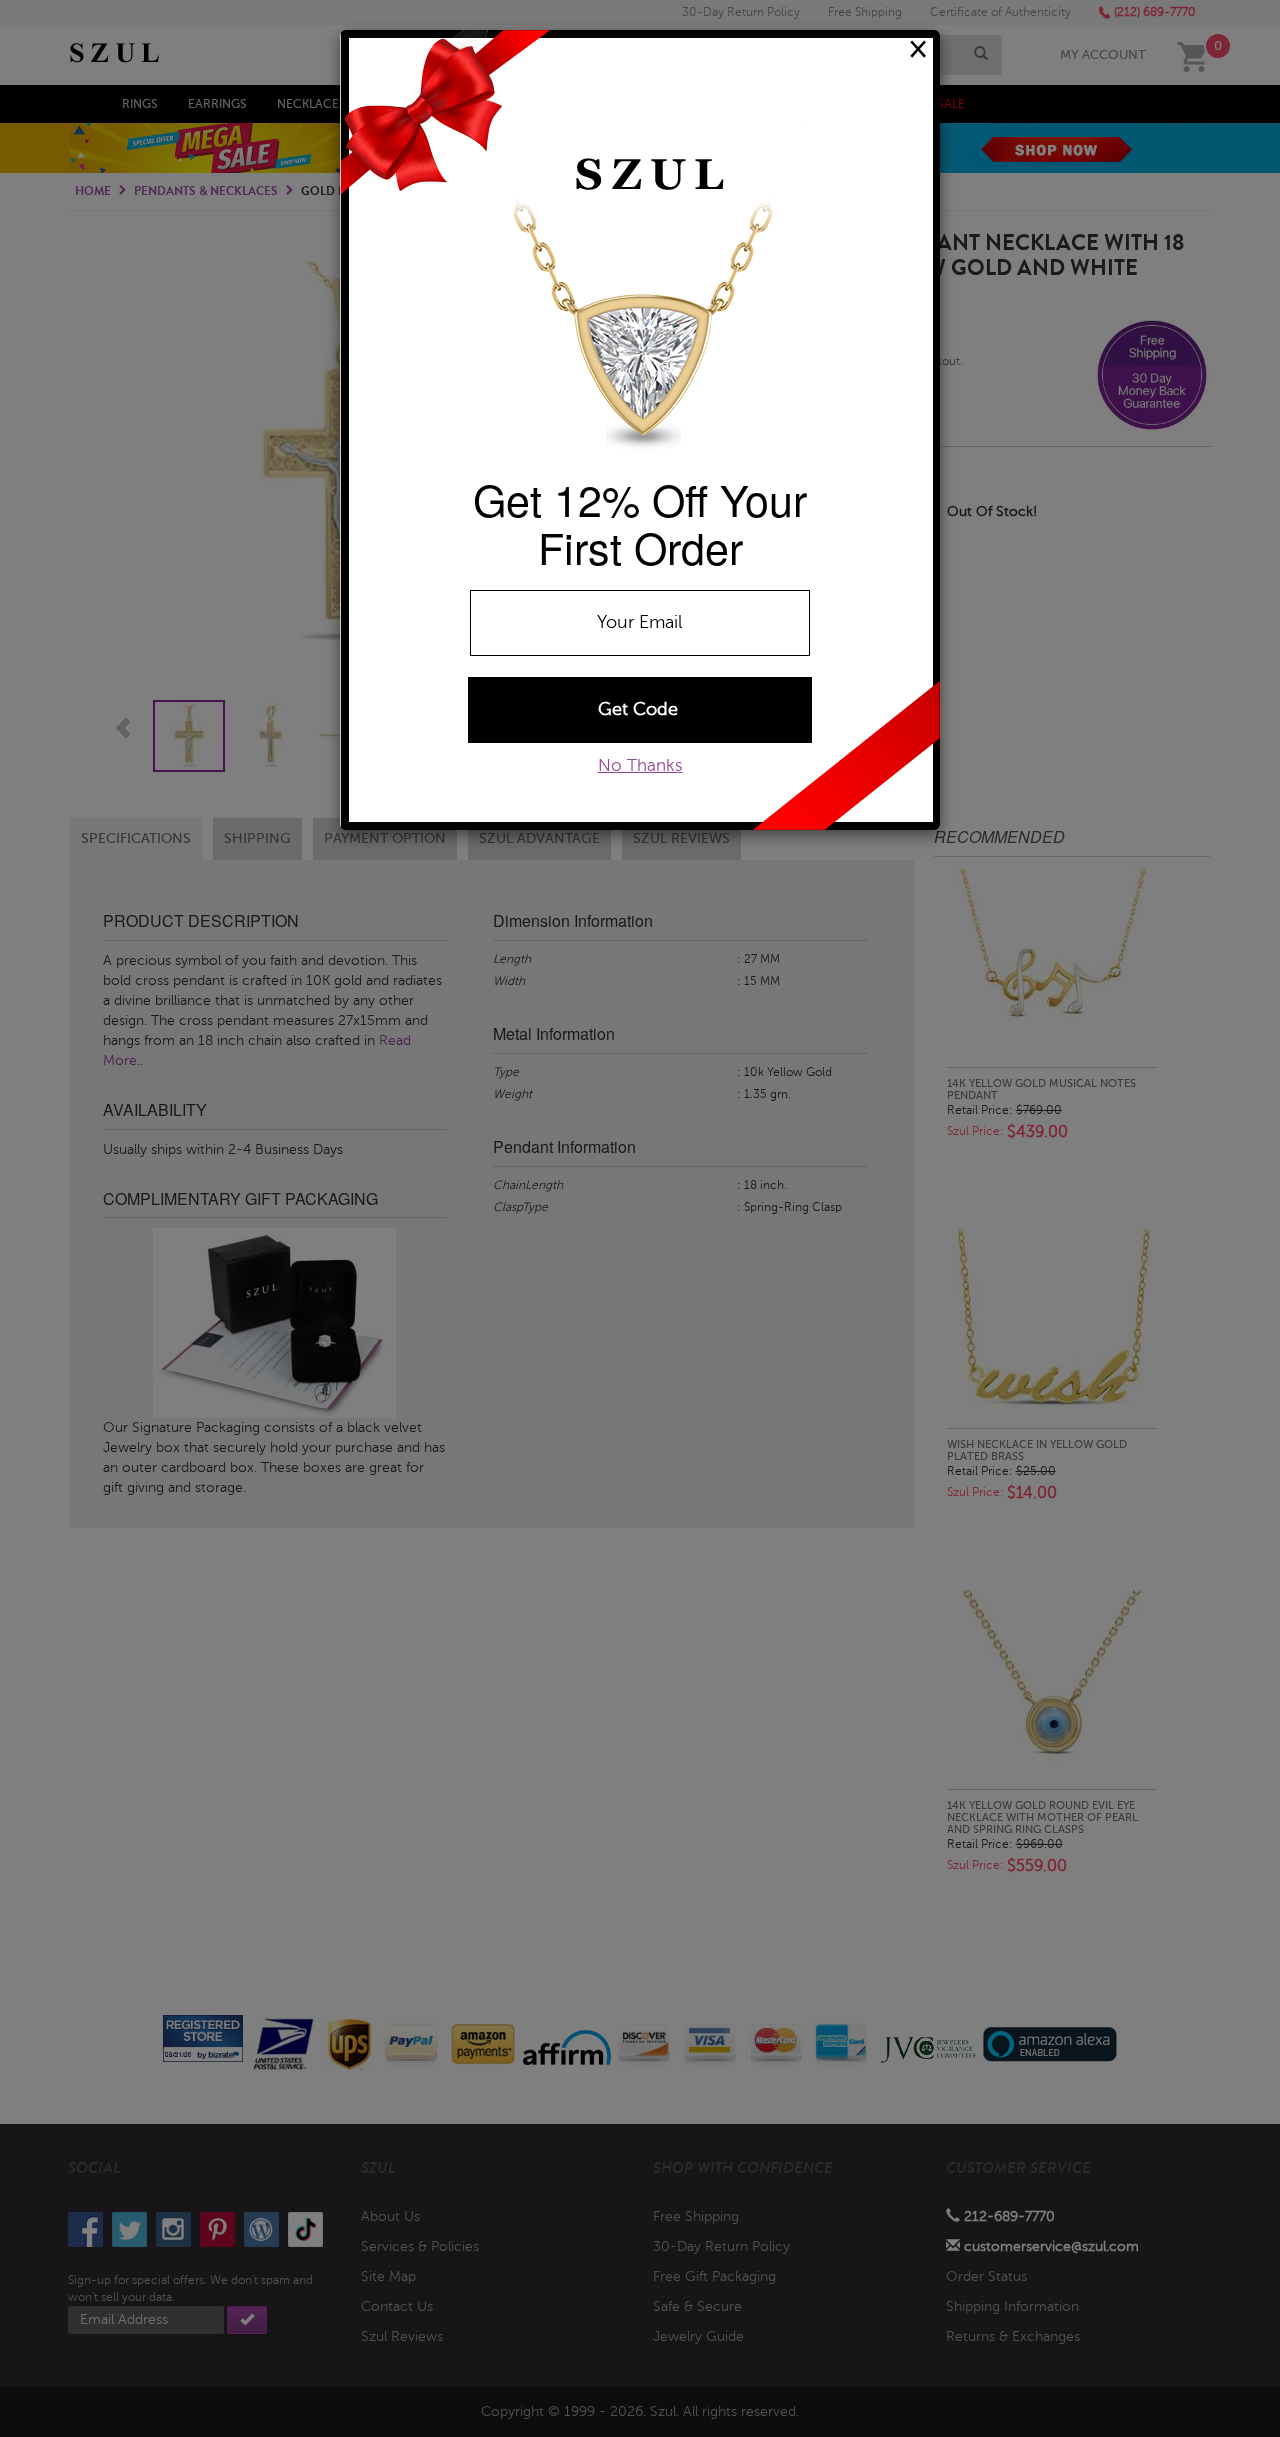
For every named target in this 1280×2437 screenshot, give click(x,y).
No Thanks (640, 765)
